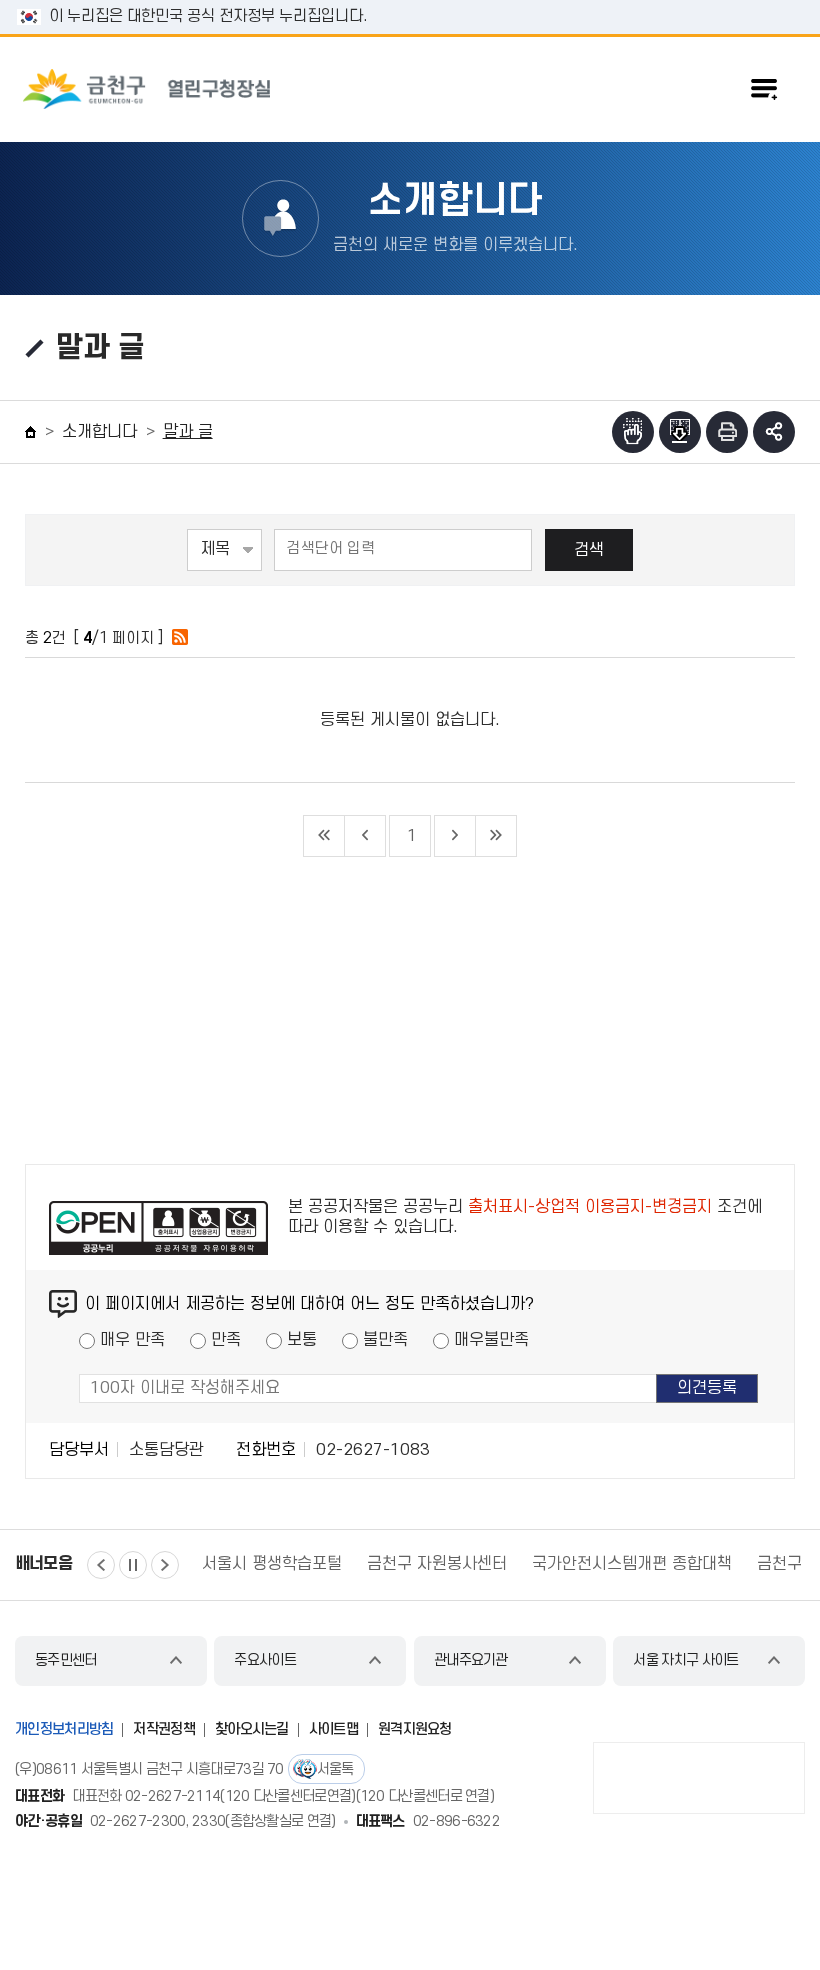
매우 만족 (132, 1340)
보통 (302, 1340)
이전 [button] (101, 1565)
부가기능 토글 (774, 432)
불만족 (385, 1340)
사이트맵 (333, 1729)
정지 (133, 1565)
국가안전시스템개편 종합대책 (491, 1564)
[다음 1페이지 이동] (455, 836)
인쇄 (727, 432)
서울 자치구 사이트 (685, 1660)
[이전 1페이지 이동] (365, 836)
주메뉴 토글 (764, 89)
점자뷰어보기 (633, 432)
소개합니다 (99, 432)
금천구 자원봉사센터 (296, 1564)
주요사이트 (265, 1660)
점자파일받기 (680, 432)
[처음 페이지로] (324, 836)
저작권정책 (164, 1729)
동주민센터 (66, 1660)
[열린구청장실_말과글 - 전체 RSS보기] (180, 638)
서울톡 (335, 1769)
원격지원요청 (415, 1729)
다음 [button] (165, 1565)
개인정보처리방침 (64, 1729)
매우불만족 (491, 1340)
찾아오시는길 (252, 1729)
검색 (589, 550)
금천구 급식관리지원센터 (701, 1564)
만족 (226, 1340)
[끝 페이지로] (496, 836)
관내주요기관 (471, 1660)
